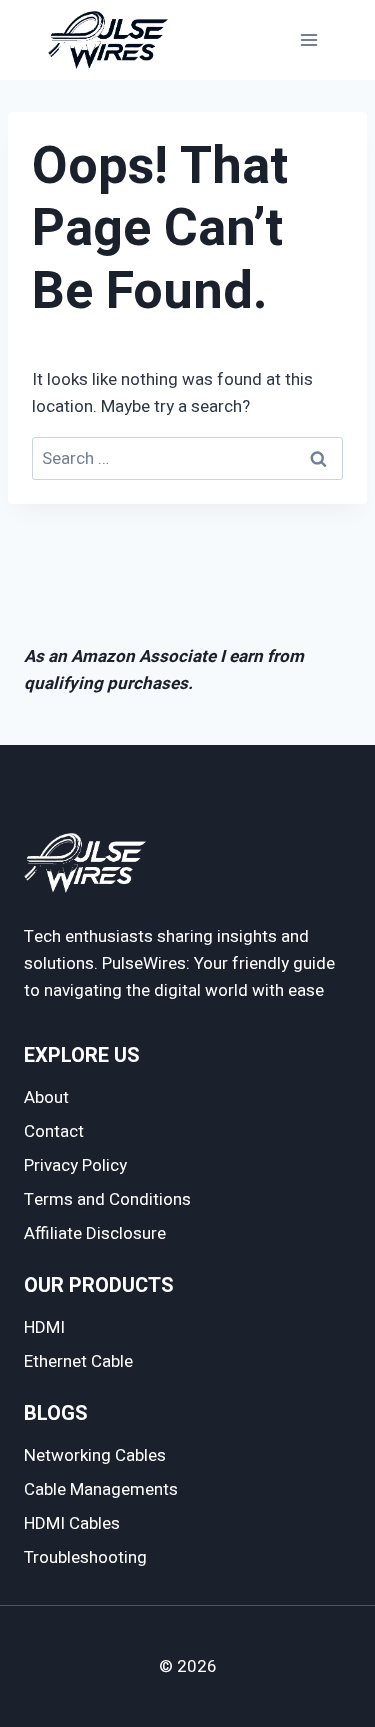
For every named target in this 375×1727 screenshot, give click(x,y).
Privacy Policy (75, 1165)
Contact (54, 1131)
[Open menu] (308, 39)
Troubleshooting (85, 1557)
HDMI (44, 1327)
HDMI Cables (72, 1523)
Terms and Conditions (107, 1199)
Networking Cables (95, 1455)
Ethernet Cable (78, 1361)
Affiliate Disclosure (95, 1233)
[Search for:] (187, 458)
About (46, 1097)
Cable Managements (101, 1489)
